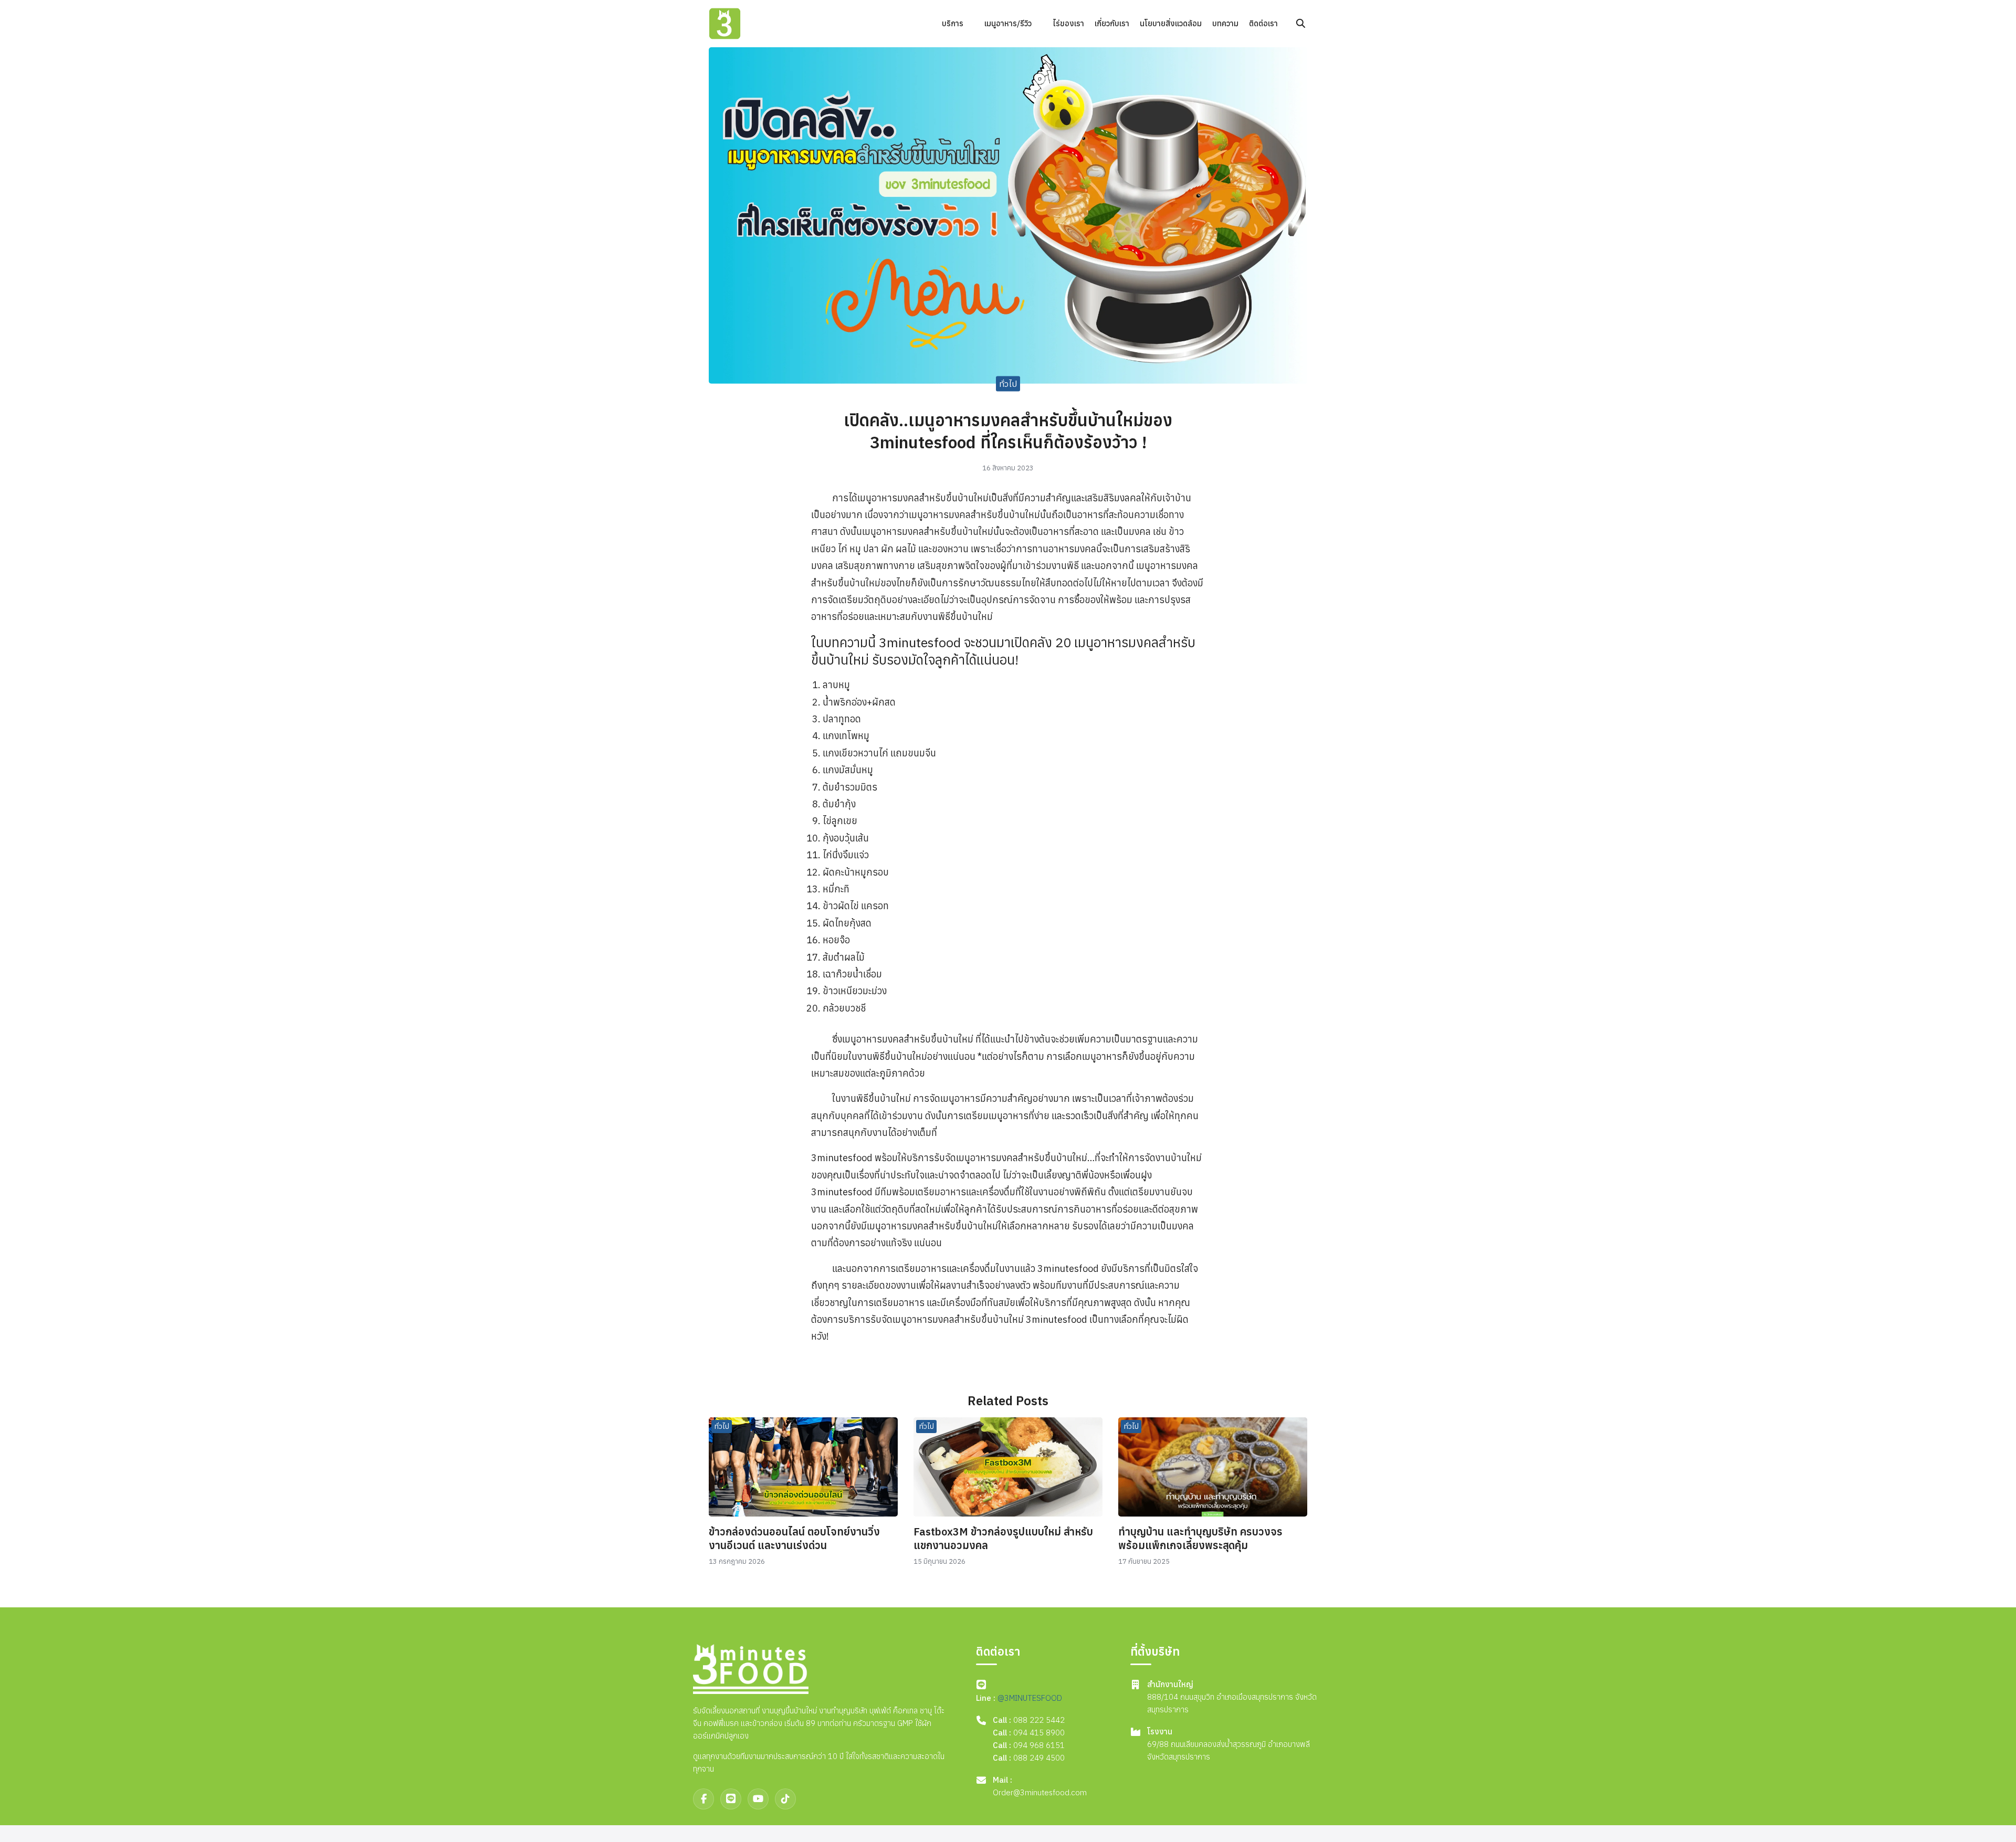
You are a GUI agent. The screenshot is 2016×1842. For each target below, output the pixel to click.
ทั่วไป (1008, 384)
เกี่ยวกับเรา (1112, 23)
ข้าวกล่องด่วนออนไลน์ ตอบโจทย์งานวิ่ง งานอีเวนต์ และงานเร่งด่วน (794, 1538)
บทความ (1225, 23)
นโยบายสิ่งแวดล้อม (1171, 23)
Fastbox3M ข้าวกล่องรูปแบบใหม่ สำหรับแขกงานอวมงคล (1003, 1538)
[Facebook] (703, 1799)
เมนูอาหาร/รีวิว (1008, 23)
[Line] (731, 1799)
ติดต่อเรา (1263, 23)
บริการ (953, 23)
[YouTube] (758, 1799)
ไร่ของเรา (1068, 23)
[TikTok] (785, 1799)
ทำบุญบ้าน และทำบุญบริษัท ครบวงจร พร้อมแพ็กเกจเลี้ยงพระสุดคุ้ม (1200, 1538)
